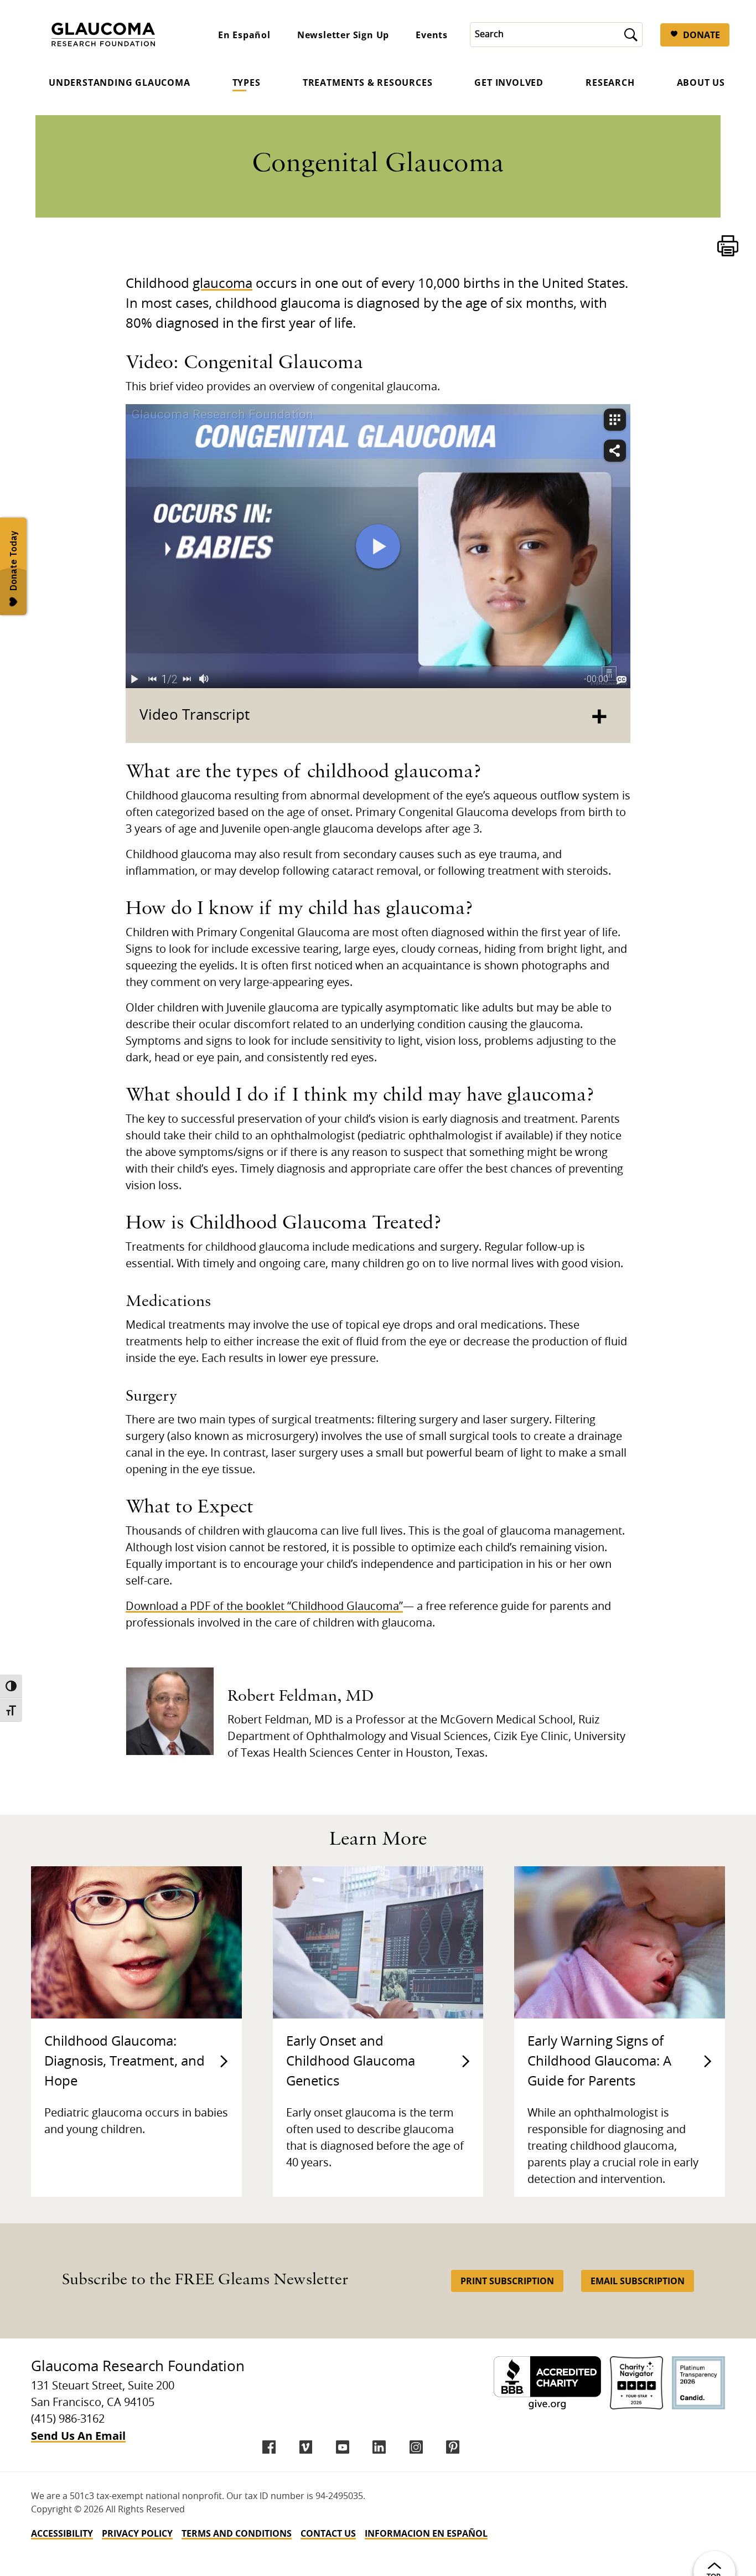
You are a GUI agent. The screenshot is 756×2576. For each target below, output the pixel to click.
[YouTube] (343, 2447)
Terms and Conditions (237, 2533)
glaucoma (222, 284)
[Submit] (631, 35)
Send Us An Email (78, 2436)
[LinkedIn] (379, 2447)
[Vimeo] (306, 2447)
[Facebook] (269, 2447)
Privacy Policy (137, 2533)
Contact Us (328, 2533)
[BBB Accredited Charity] (547, 2383)
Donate (701, 35)
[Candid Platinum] (698, 2383)
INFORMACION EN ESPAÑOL (426, 2533)
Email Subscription (638, 2281)
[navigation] (378, 2533)
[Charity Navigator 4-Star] (636, 2383)
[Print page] (728, 246)
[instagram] (416, 2447)
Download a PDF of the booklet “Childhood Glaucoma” (264, 1607)
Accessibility (62, 2533)
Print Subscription (507, 2281)
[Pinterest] (453, 2447)
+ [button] (599, 716)
